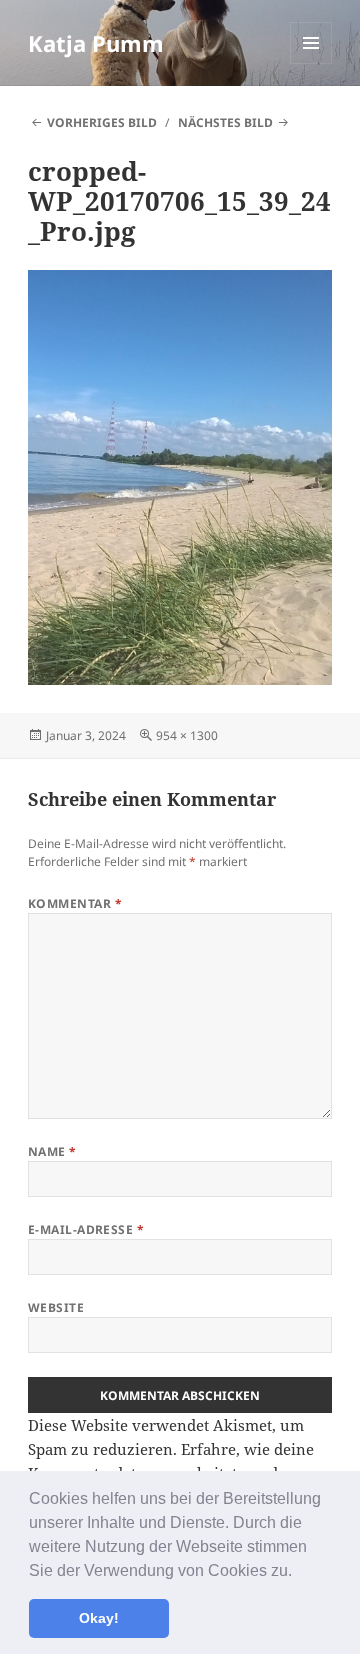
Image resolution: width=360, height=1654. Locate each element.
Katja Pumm (96, 43)
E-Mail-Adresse (86, 1229)
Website (56, 1307)
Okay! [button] (99, 1618)
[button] (299, 1572)
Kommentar (75, 903)
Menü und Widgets (311, 63)
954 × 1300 (187, 735)
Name (52, 1151)
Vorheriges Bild (102, 122)
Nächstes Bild (225, 122)
